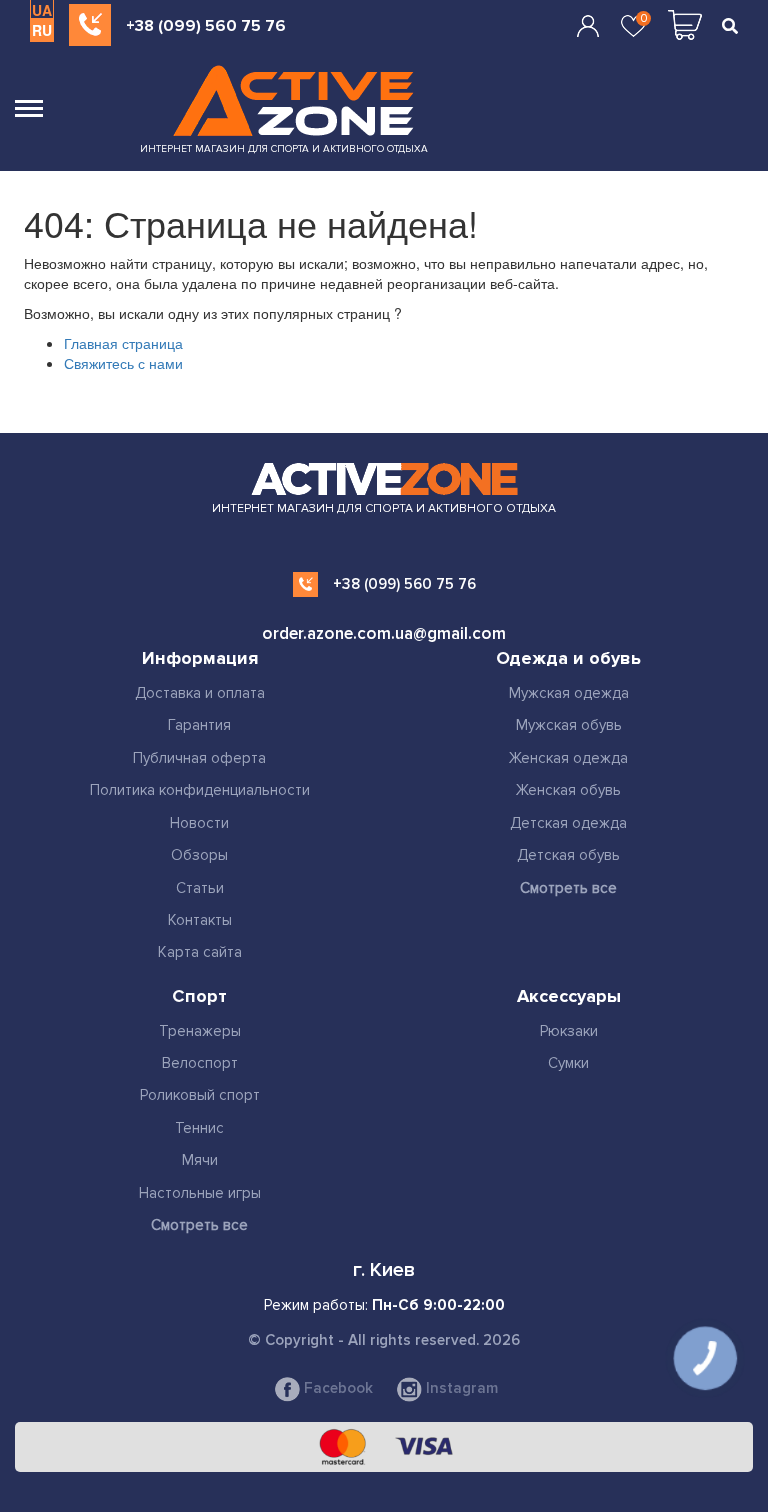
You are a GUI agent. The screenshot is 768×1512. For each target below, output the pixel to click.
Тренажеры (200, 1031)
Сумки (568, 1063)
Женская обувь (568, 790)
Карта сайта (200, 952)
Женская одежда (568, 758)
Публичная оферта (199, 758)
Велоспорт (200, 1063)
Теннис (199, 1128)
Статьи (200, 888)
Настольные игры (200, 1193)
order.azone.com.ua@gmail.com (384, 633)
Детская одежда (568, 823)
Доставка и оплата (200, 693)
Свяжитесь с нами (123, 363)
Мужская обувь (569, 725)
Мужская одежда (569, 693)
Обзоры (199, 855)
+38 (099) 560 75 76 (206, 26)
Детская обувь (568, 855)
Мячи (200, 1160)
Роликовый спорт (200, 1095)
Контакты (200, 920)
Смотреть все (568, 888)
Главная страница (123, 343)
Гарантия (199, 725)
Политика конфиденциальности (200, 790)
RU (42, 30)
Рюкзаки (569, 1031)
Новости (199, 823)
